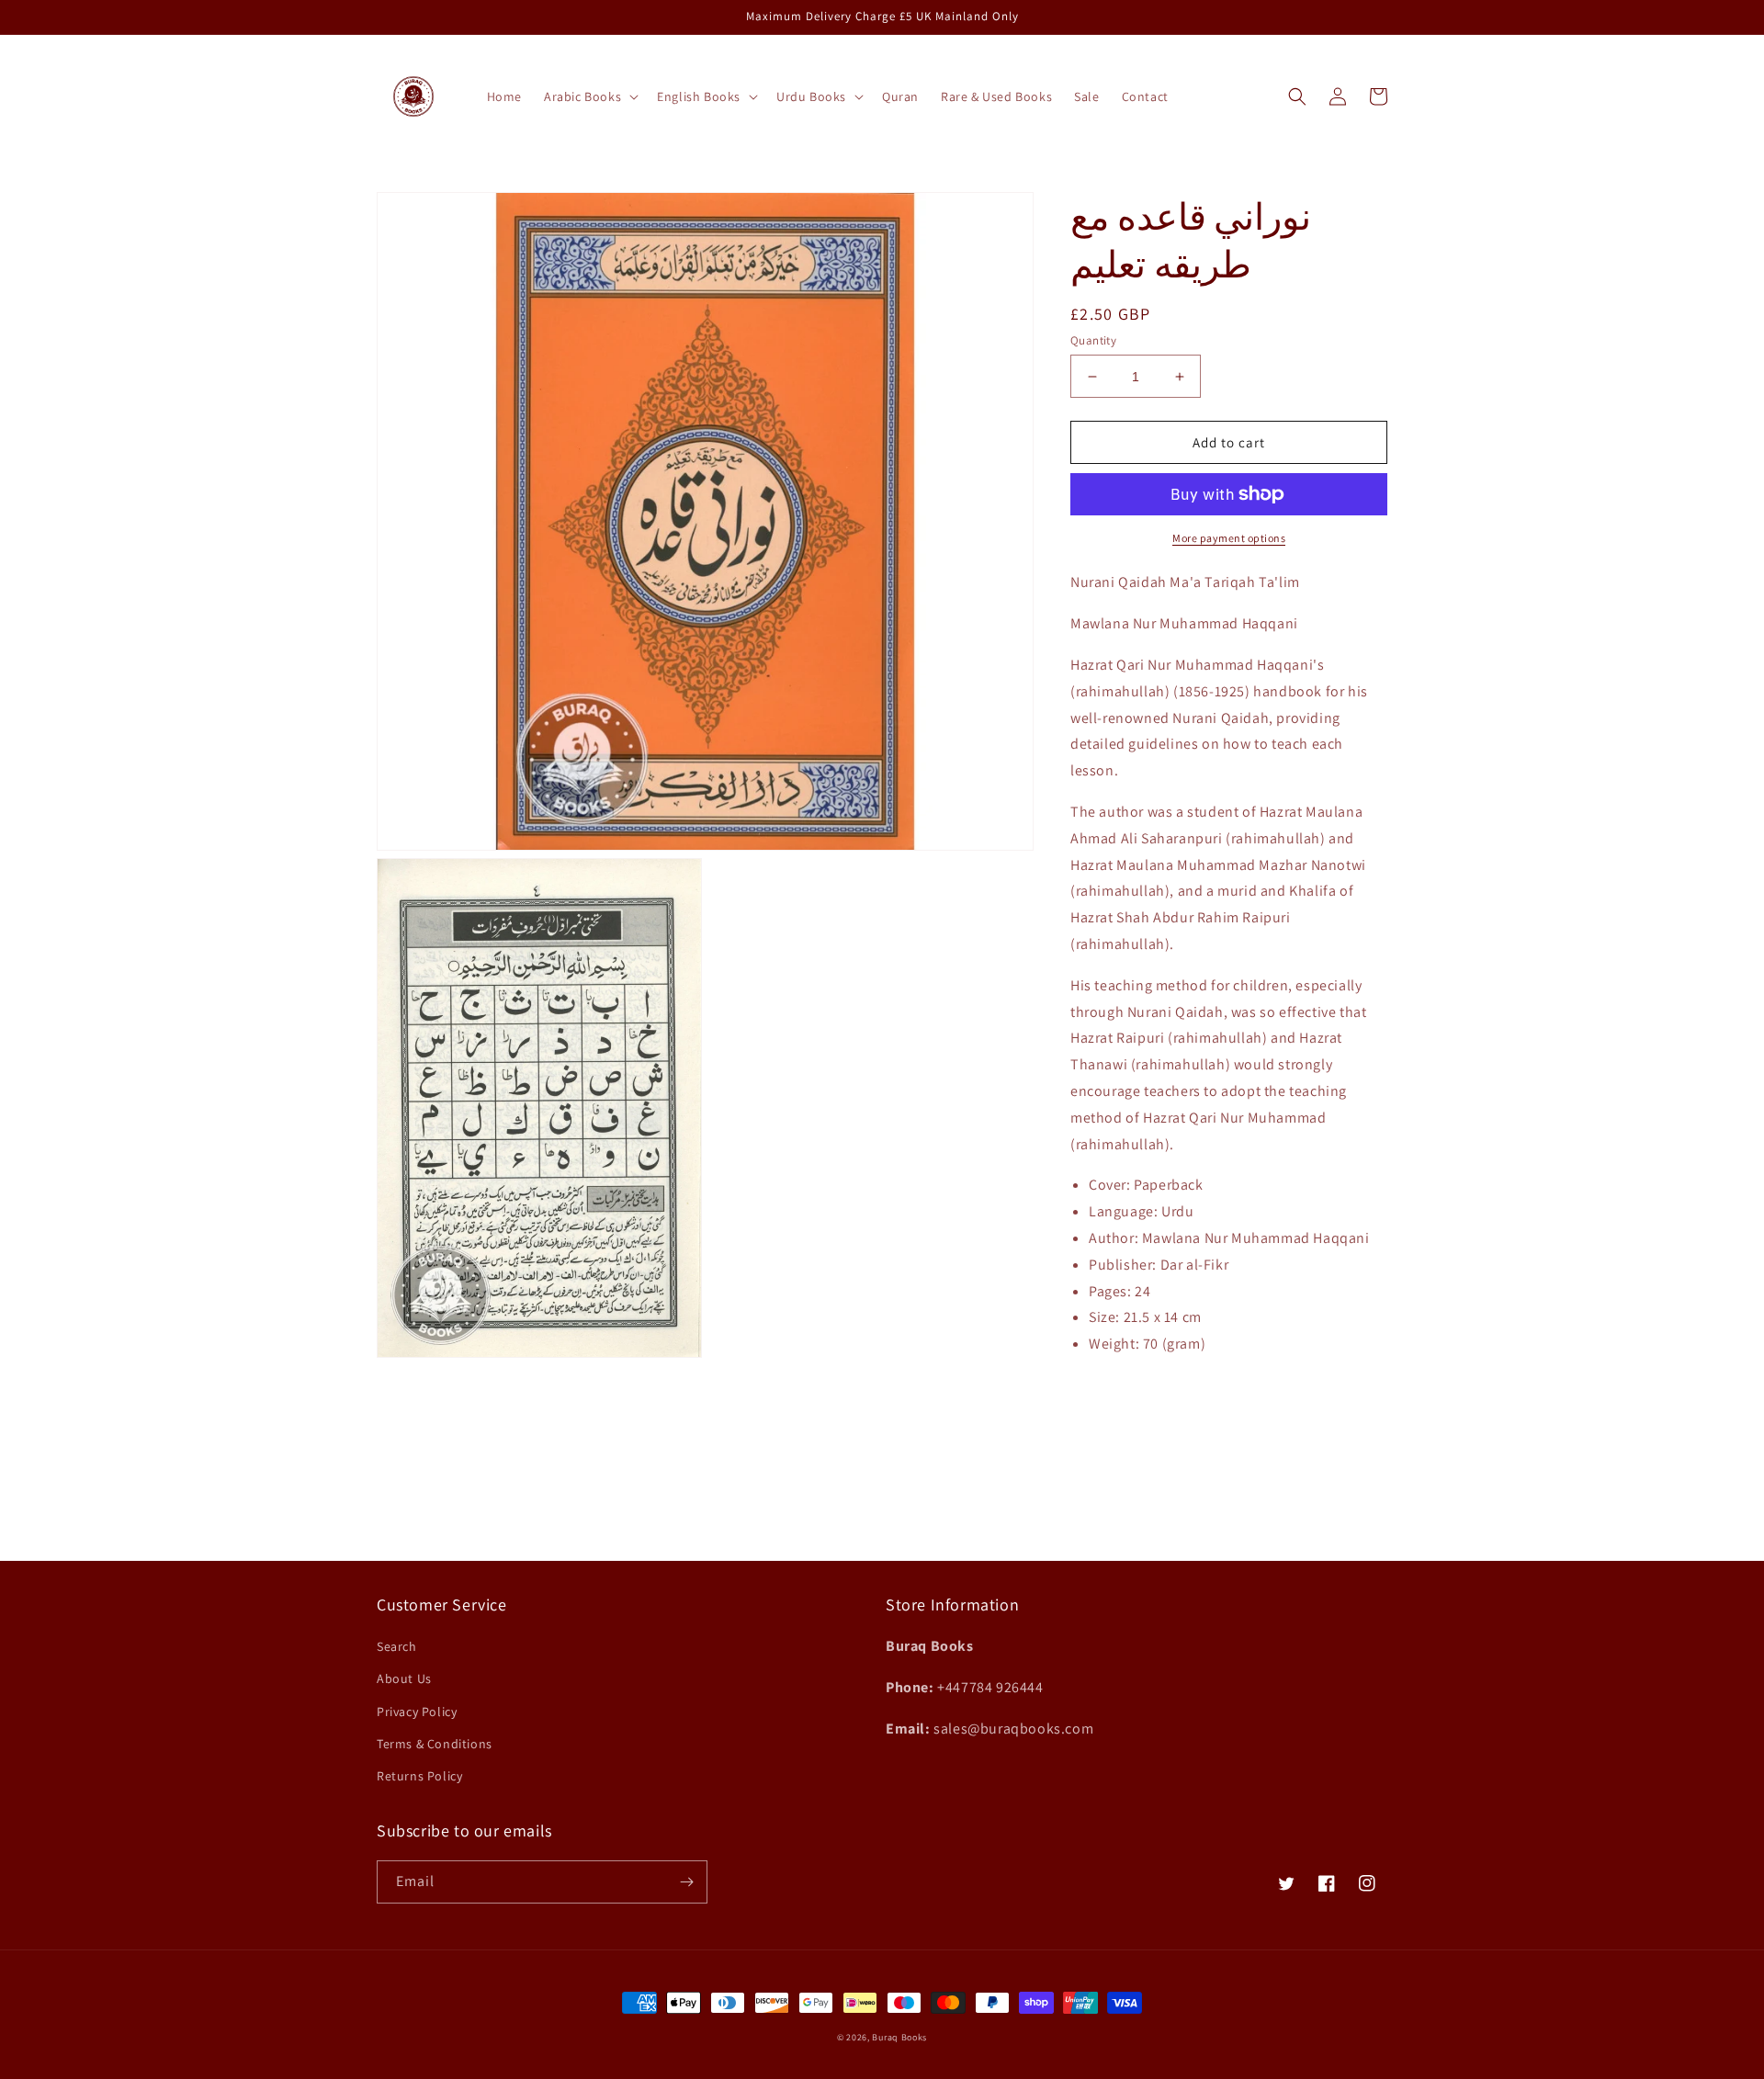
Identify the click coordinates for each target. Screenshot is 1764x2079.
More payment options (1229, 538)
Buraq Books (899, 2037)
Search (397, 1646)
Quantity (1093, 340)
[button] (589, 96)
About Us (404, 1678)
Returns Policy (419, 1776)
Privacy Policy (417, 1712)
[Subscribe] (686, 1882)
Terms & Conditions (435, 1744)
